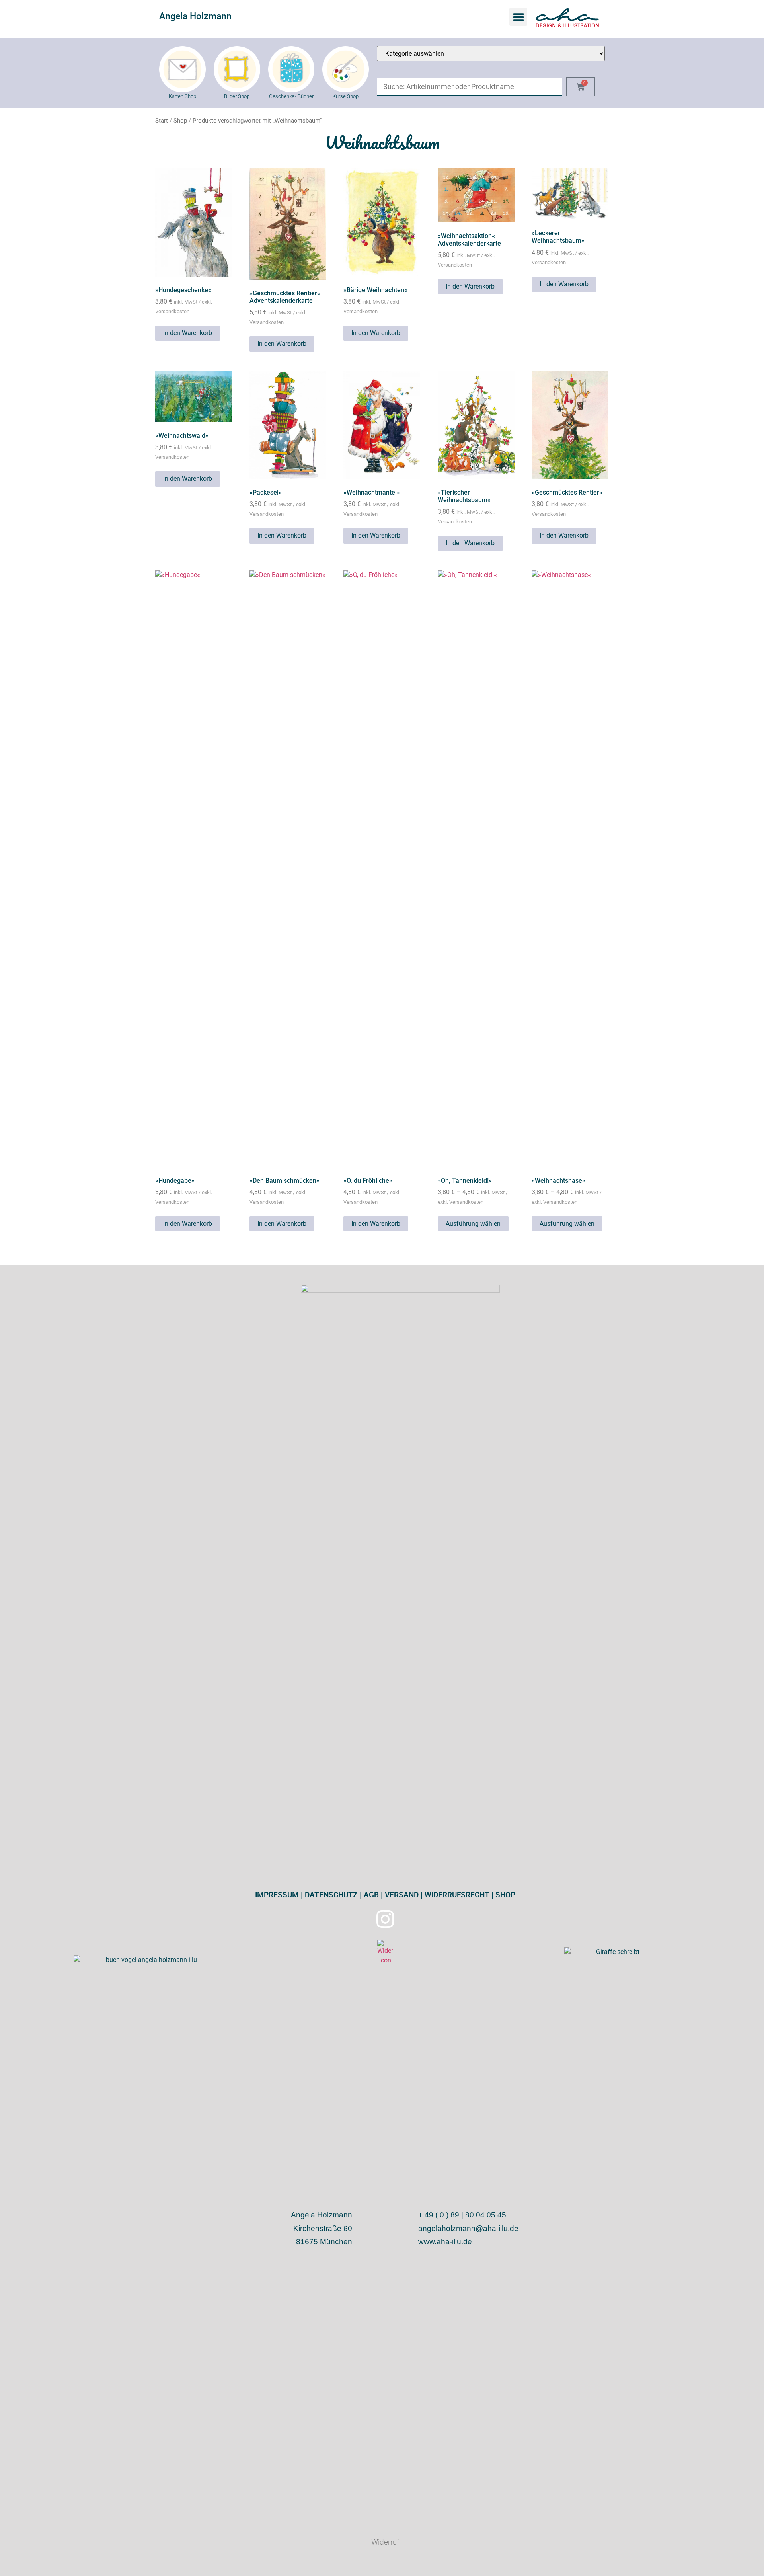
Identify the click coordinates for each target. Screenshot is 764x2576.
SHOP (504, 1895)
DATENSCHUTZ (330, 1895)
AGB (370, 1895)
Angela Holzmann (195, 16)
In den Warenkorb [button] (188, 333)
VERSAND (401, 1895)
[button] (518, 17)
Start (162, 121)
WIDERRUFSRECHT (456, 1895)
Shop (180, 121)
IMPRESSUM (277, 1895)
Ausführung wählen (473, 1224)
